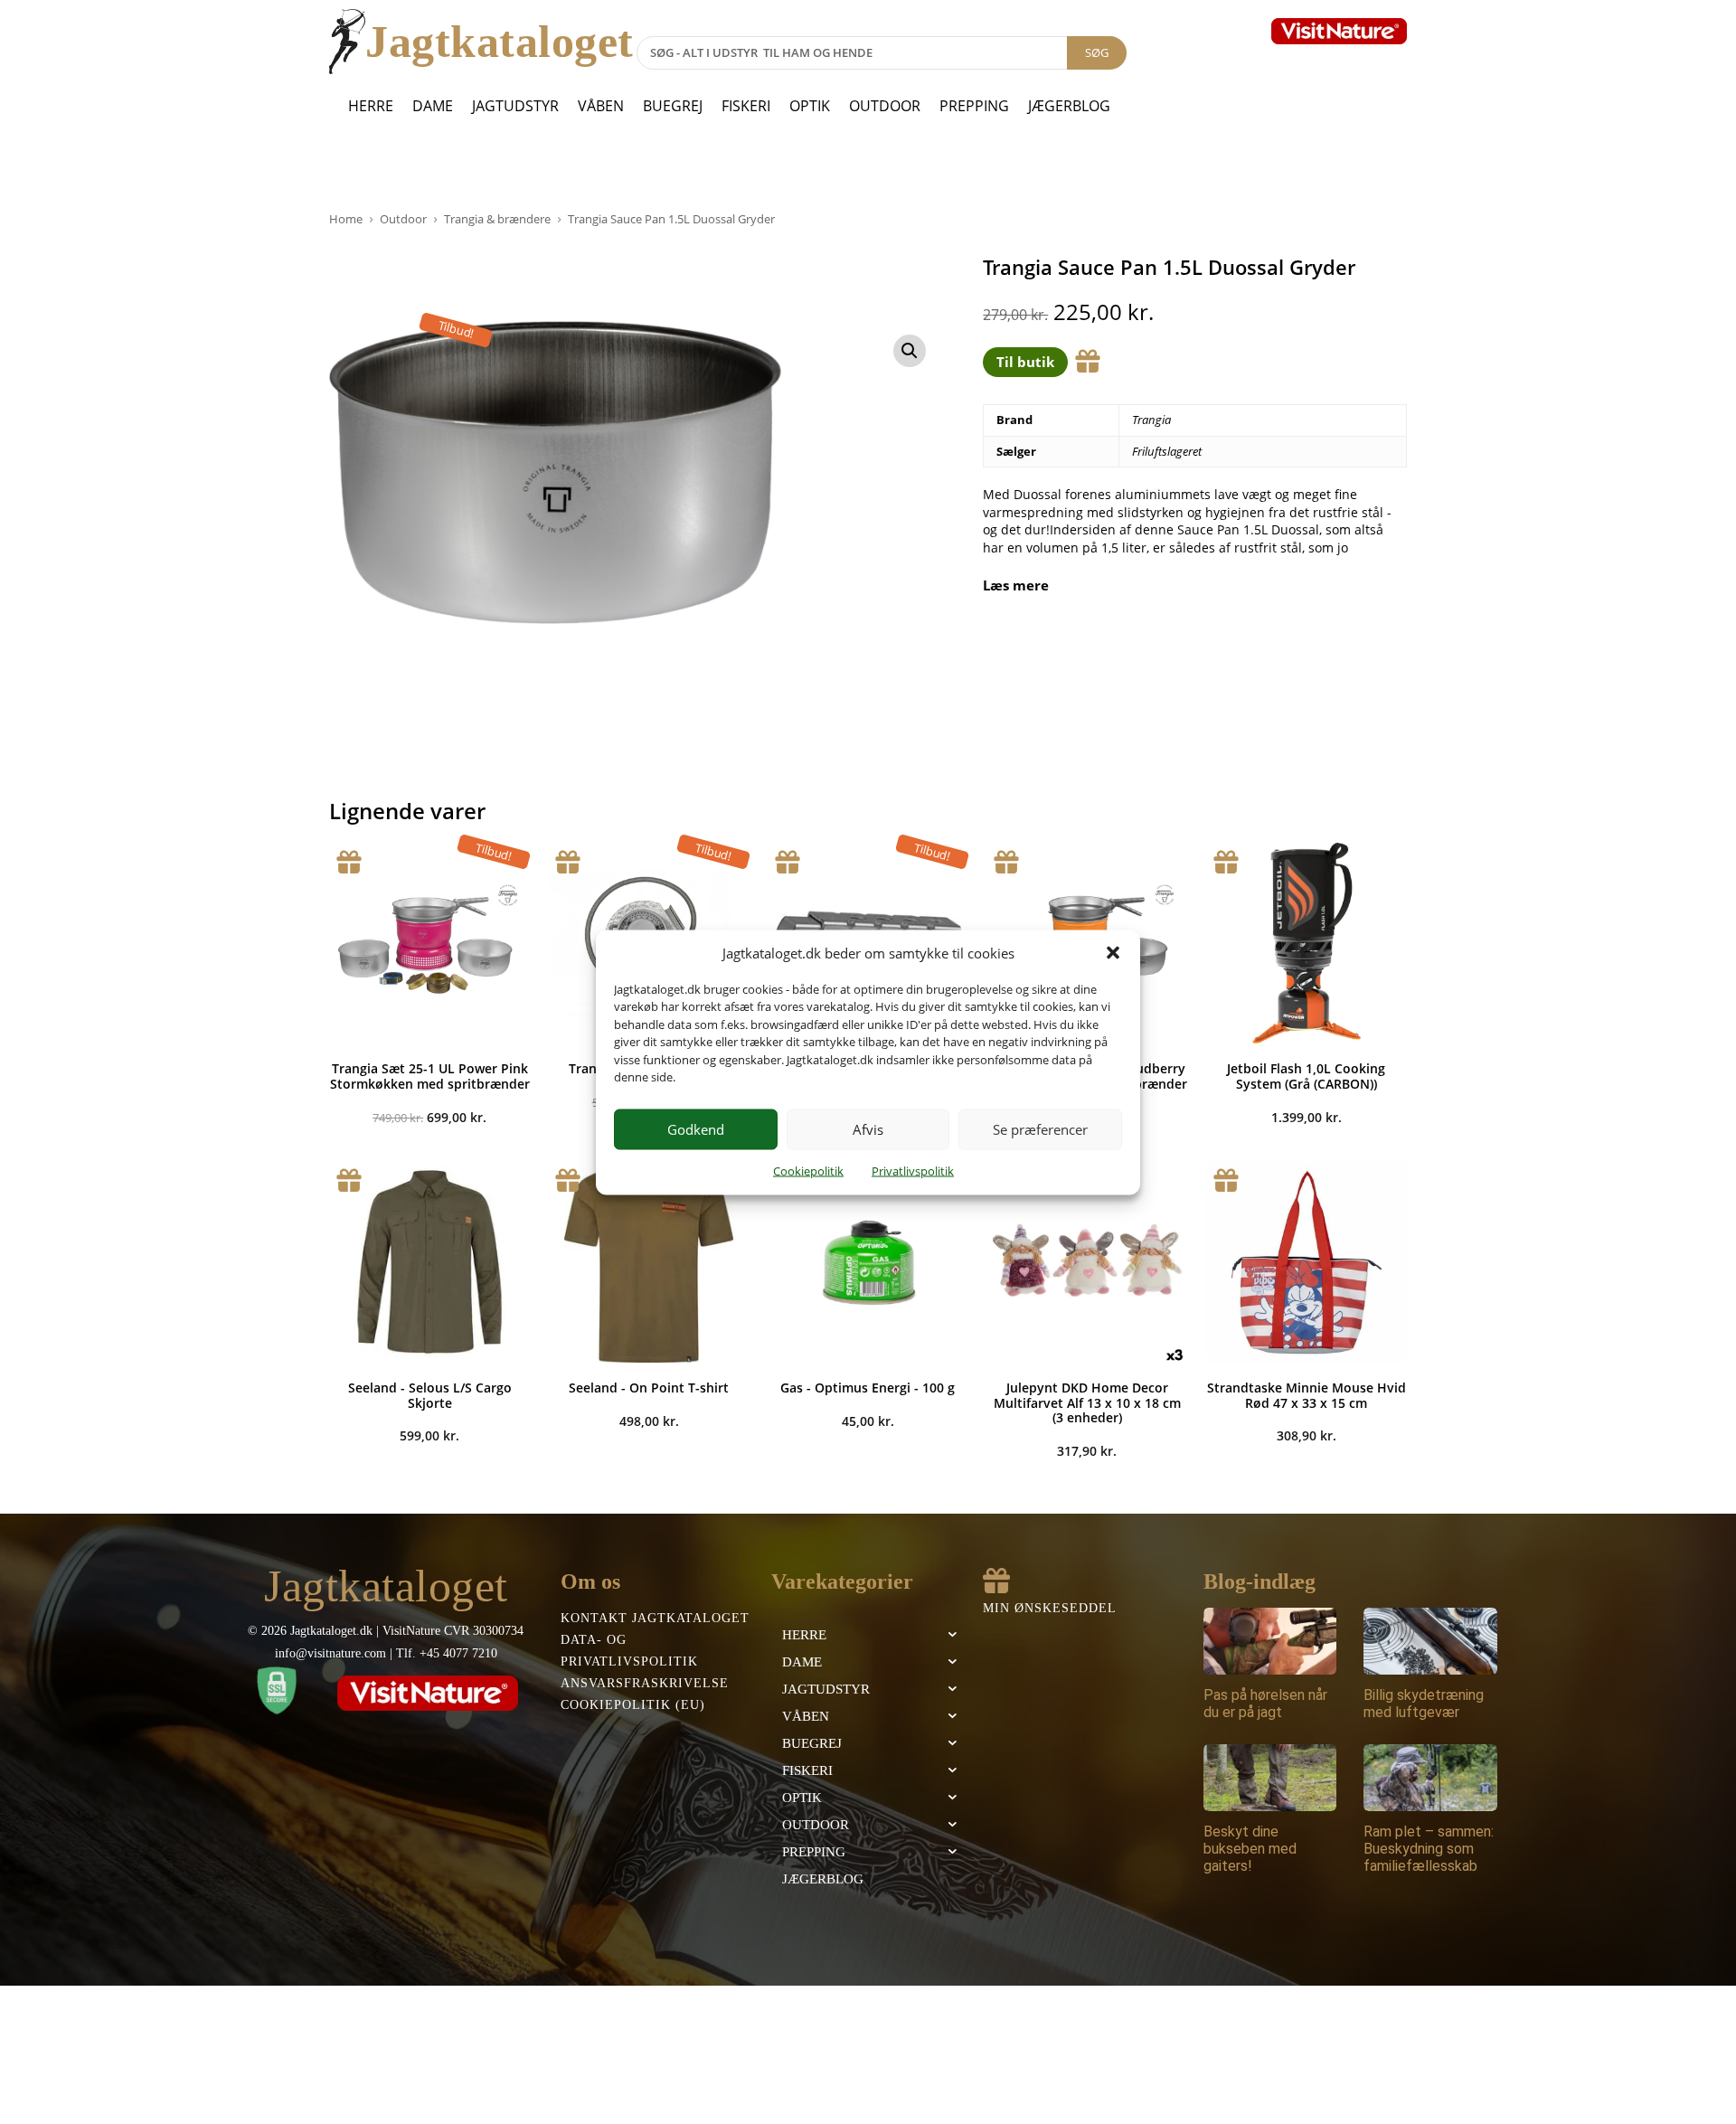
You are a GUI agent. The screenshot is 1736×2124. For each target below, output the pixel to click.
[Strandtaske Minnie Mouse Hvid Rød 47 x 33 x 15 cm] (1307, 1261)
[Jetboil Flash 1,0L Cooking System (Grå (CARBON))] (1307, 943)
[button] (1113, 953)
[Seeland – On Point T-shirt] (648, 1261)
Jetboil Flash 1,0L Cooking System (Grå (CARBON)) (1306, 1076)
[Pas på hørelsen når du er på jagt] (1270, 1641)
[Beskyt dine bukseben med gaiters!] (1270, 1778)
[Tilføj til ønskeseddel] (1088, 362)
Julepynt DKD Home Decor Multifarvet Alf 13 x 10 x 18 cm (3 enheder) (1087, 1403)
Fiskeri (746, 106)
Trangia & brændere (497, 219)
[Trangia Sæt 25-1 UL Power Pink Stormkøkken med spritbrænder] (429, 943)
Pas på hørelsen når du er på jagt (1265, 1704)
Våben (601, 106)
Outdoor (885, 106)
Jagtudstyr (515, 106)
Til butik (1025, 362)
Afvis (868, 1129)
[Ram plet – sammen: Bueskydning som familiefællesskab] (1430, 1778)
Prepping (974, 106)
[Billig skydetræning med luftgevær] (1430, 1641)
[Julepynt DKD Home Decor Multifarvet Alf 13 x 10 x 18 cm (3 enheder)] (1087, 1261)
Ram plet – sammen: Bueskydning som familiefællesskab (1429, 1849)
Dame (433, 106)
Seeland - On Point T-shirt (649, 1388)
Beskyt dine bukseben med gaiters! (1250, 1849)
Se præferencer (1040, 1129)
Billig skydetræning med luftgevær (1424, 1704)
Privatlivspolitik (913, 1170)
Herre (371, 106)
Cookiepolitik (808, 1170)
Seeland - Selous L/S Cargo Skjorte (430, 1395)
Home (346, 219)
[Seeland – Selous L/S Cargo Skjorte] (429, 1261)
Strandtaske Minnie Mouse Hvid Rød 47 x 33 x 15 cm (1307, 1395)
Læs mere (1016, 585)
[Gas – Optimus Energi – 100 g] (868, 1261)
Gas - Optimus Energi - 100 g (868, 1388)
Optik (810, 106)
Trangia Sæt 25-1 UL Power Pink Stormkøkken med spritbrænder (430, 1076)
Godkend (696, 1129)
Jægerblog (1069, 106)
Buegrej (673, 106)
